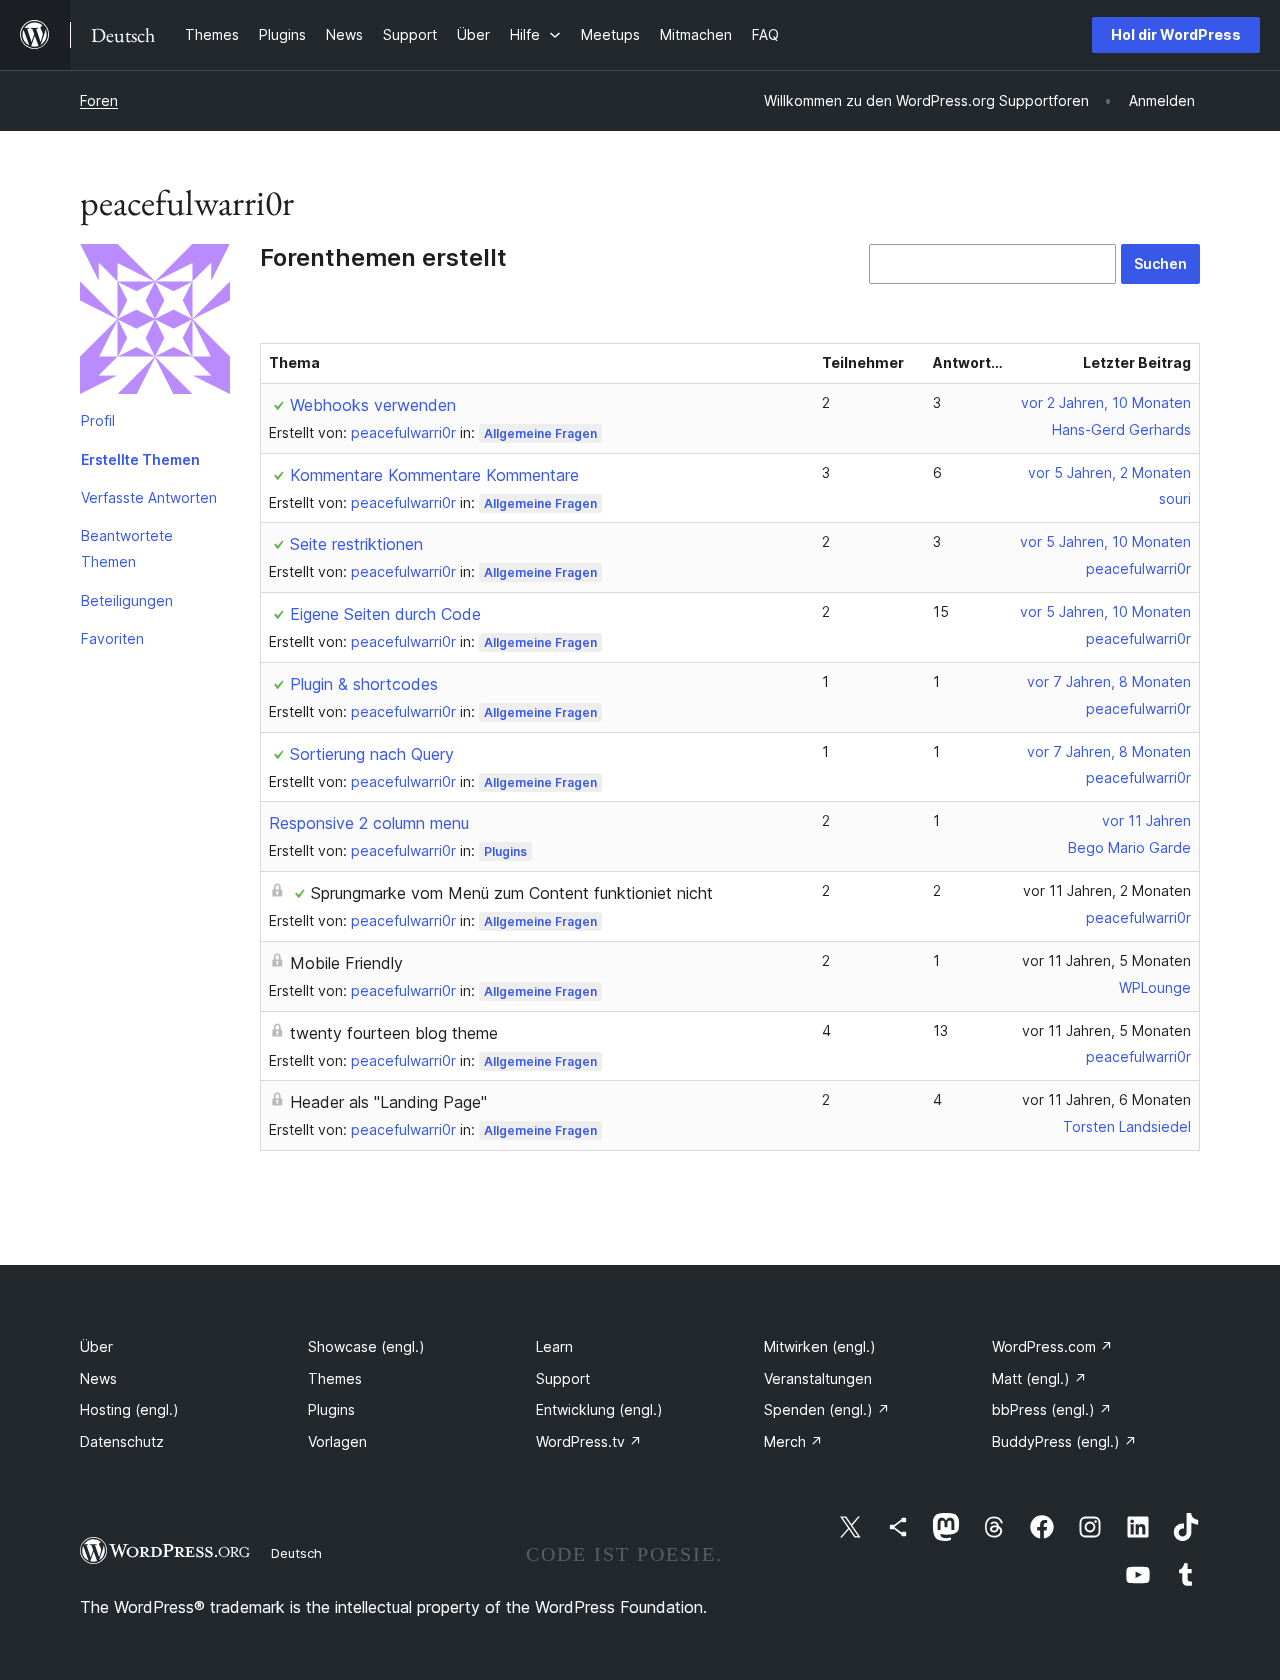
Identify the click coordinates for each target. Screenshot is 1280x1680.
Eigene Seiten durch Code (385, 614)
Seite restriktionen (356, 544)
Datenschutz (122, 1441)
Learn (554, 1346)
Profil (98, 420)
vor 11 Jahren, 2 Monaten (1107, 890)
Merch (793, 1441)
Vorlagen (337, 1441)
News (98, 1378)
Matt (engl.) (1039, 1378)
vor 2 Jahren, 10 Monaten (1106, 402)
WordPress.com (1052, 1346)
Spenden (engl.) (827, 1409)
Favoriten (112, 638)
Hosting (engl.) (129, 1409)
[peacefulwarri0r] (155, 323)
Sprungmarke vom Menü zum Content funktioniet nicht (512, 893)
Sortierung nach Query (372, 754)
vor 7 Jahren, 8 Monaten (1109, 681)
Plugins (505, 851)
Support (563, 1378)
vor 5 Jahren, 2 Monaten (1109, 472)
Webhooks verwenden (373, 405)
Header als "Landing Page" (388, 1102)
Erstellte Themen (140, 459)
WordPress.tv (589, 1441)
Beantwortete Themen (127, 548)
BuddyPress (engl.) (1064, 1441)
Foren (99, 100)
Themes (335, 1378)
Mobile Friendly (346, 963)
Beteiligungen (127, 600)
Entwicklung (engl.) (599, 1409)
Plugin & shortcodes (364, 684)
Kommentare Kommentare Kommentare (434, 475)
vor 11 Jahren (1146, 820)
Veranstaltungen (818, 1378)
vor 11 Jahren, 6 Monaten (1106, 1099)
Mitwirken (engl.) (820, 1346)
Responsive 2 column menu (369, 823)
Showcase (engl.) (366, 1346)
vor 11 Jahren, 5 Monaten (1106, 960)
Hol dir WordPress (1176, 34)
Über (96, 1346)
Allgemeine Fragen (540, 433)
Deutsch (296, 1553)
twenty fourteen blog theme (394, 1033)
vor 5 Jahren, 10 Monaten (1105, 541)
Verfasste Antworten (149, 497)
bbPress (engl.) (1052, 1409)
